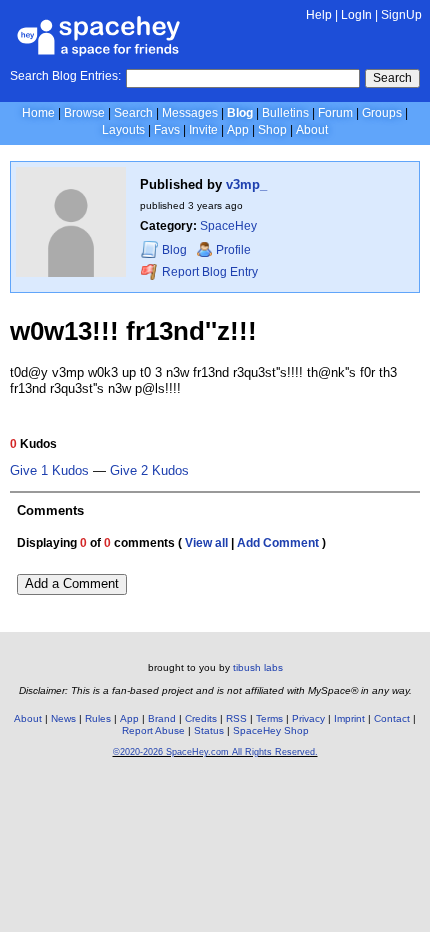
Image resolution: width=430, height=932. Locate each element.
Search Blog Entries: (65, 76)
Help (319, 15)
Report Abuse (153, 730)
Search (392, 78)
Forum (335, 113)
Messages (190, 113)
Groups (382, 113)
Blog (240, 113)
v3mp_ (246, 184)
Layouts (123, 130)
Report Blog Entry (208, 272)
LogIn (356, 15)
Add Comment (278, 543)
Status (209, 730)
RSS (236, 718)
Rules (98, 718)
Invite (203, 130)
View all (206, 543)
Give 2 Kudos (149, 471)
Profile (233, 250)
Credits (201, 718)
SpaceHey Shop (271, 730)
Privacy (308, 718)
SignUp (401, 15)
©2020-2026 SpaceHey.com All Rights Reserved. (215, 752)
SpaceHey (228, 226)
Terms (269, 718)
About (312, 130)
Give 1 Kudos (49, 471)
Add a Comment (72, 583)
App (238, 130)
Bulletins (285, 113)
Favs (167, 130)
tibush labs (258, 667)
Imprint (349, 718)
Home (38, 113)
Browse (84, 113)
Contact (392, 718)
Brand (162, 718)
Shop (272, 130)
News (63, 718)
